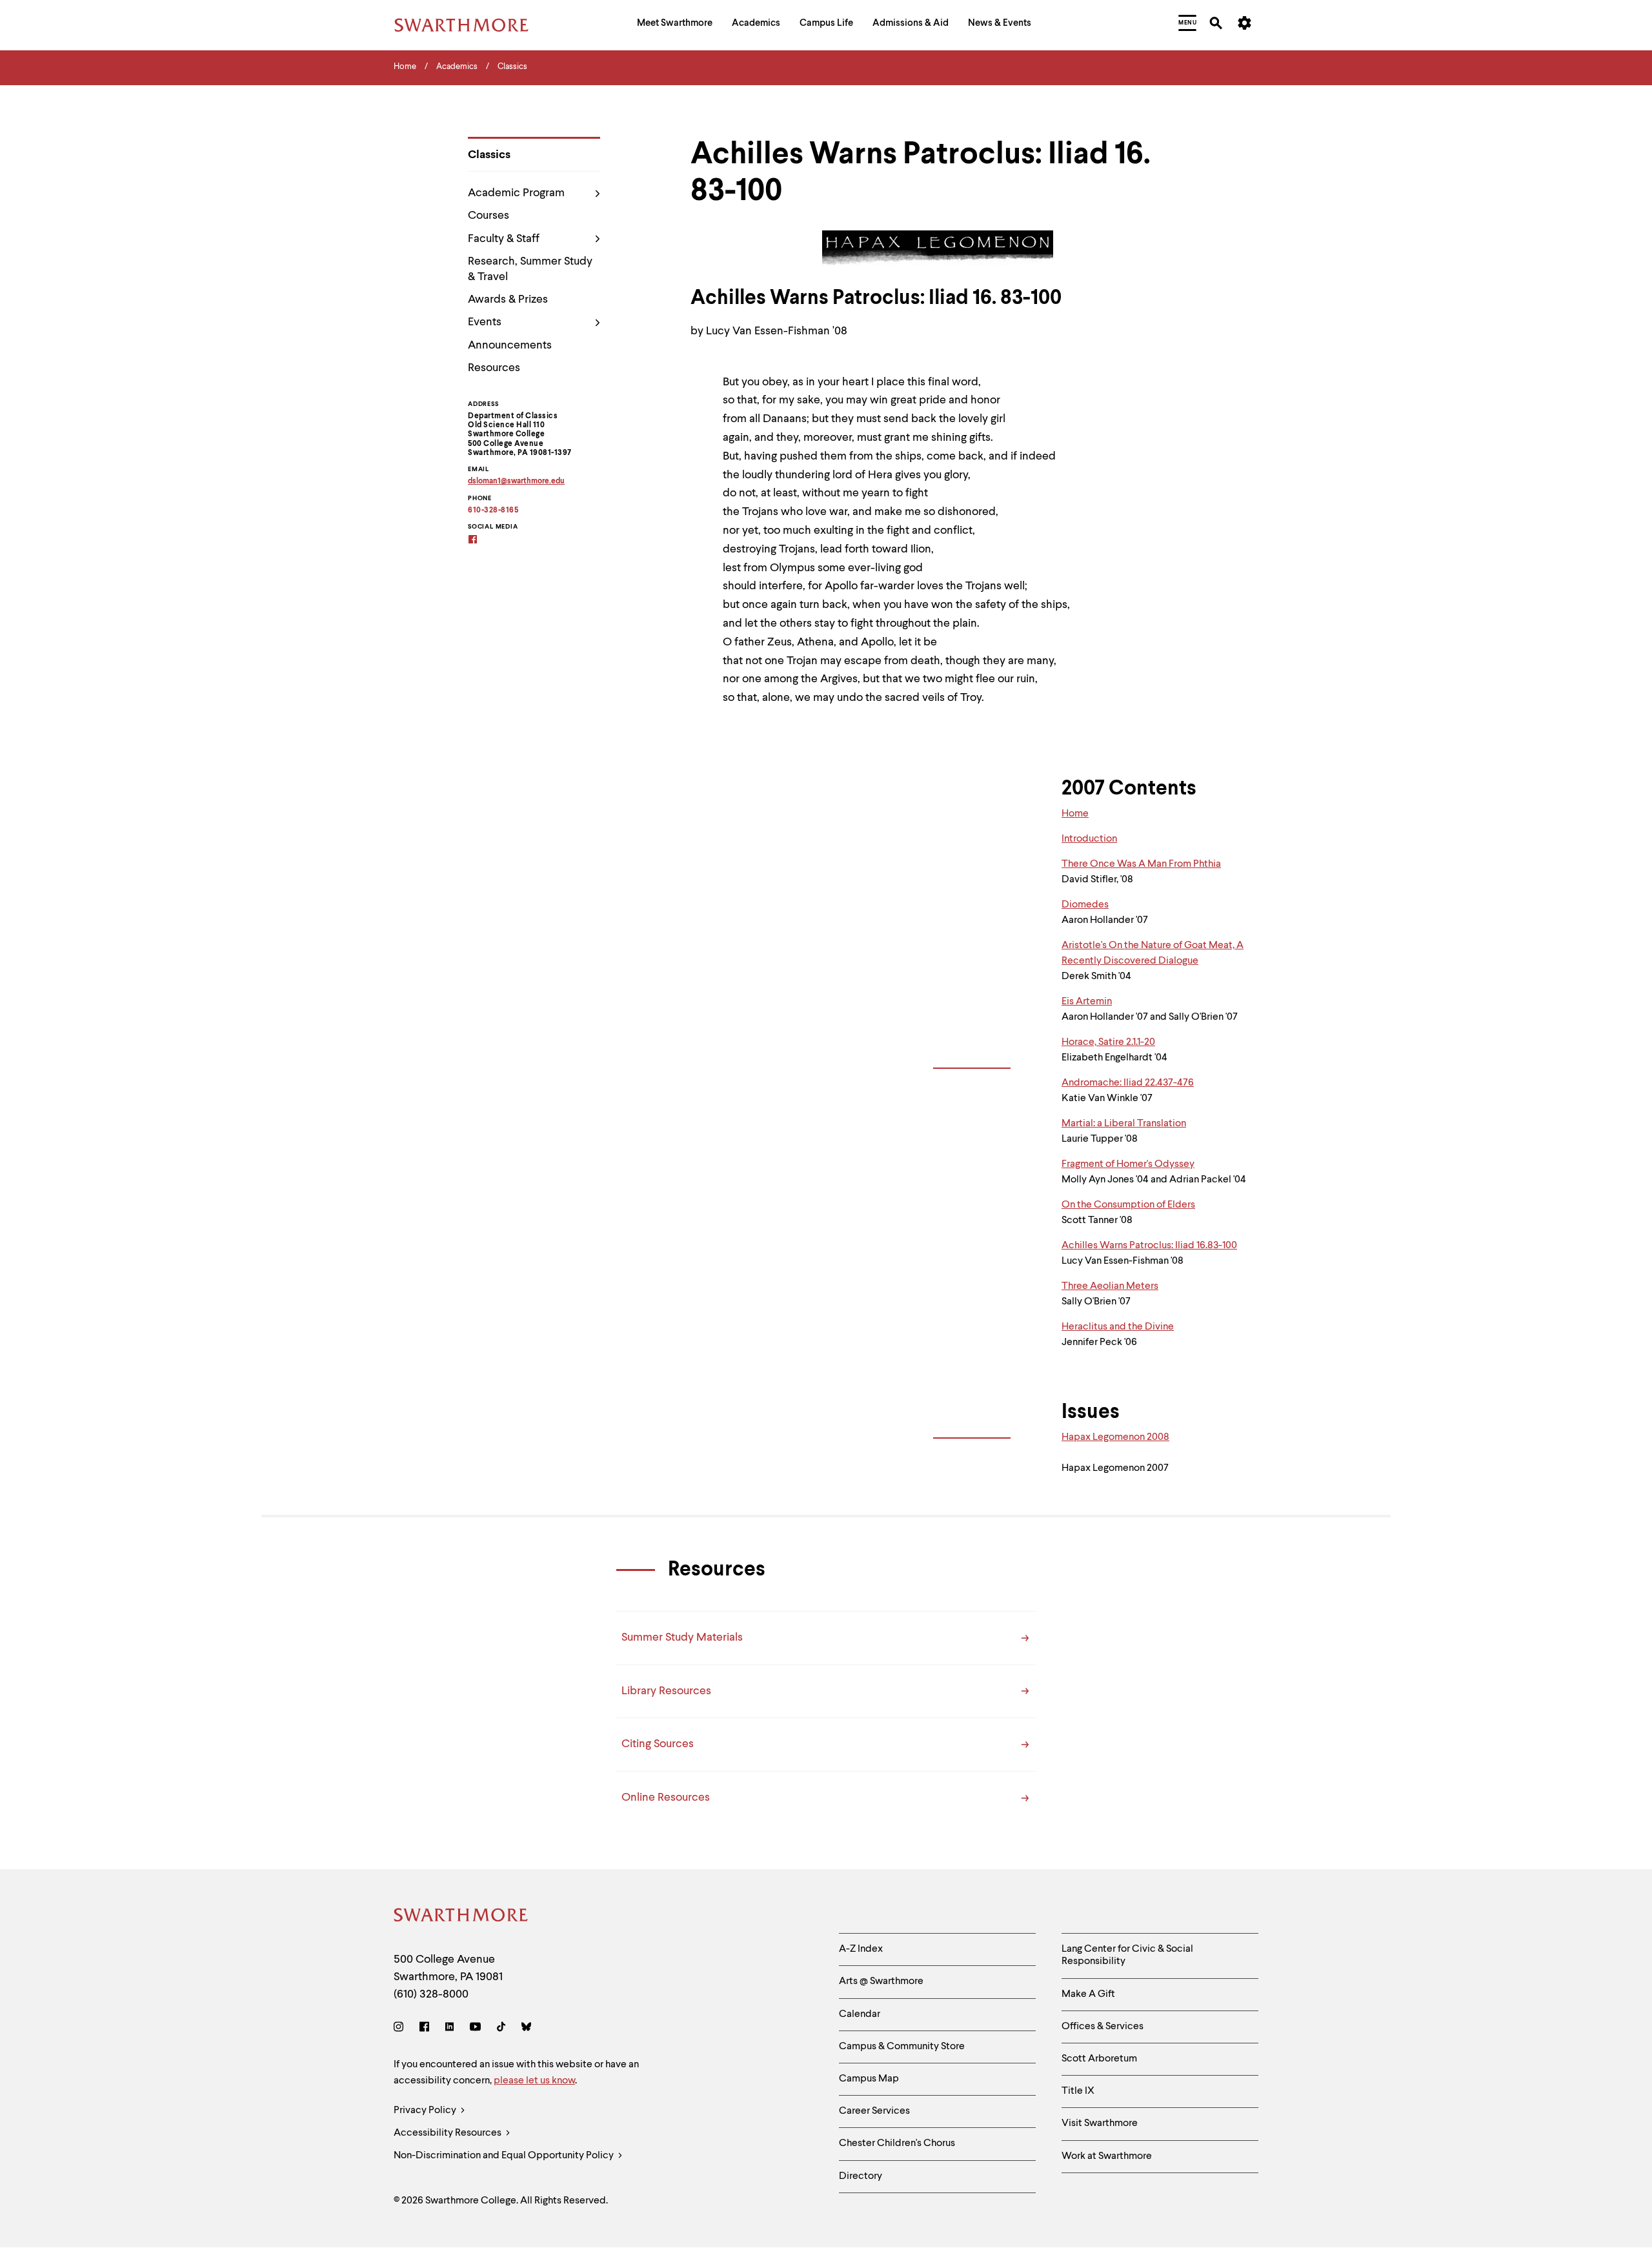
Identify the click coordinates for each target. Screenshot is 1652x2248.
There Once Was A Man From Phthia (1141, 864)
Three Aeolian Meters (1110, 1286)
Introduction (1089, 839)
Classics (489, 155)
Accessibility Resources (448, 2133)
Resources (494, 368)
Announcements (510, 345)
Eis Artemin (1087, 1002)
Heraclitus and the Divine (1118, 1327)
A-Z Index (861, 1949)
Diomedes (1085, 905)
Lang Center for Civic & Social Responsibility (1127, 1955)
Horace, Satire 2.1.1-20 (1108, 1042)
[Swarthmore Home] (461, 1917)
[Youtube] (475, 2029)
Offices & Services (1103, 2027)
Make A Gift (1088, 1994)
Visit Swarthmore (1100, 2123)
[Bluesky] (526, 2029)
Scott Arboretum (1099, 2059)
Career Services (874, 2111)
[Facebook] (424, 2029)
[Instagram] (401, 2029)
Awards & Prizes (508, 299)
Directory (861, 2176)
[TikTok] (501, 2029)
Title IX (1078, 2091)
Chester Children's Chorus (897, 2143)
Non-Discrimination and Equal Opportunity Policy (505, 2156)
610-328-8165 (493, 511)
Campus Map (869, 2079)
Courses (489, 216)
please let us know (534, 2081)
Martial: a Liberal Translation (1124, 1124)
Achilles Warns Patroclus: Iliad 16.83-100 (1149, 1246)
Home (1075, 814)
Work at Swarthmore (1107, 2156)
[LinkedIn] (449, 2029)
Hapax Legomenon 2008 (1115, 1437)
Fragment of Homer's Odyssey (1128, 1164)
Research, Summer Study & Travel (530, 269)
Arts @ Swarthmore (881, 1981)
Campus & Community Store (902, 2047)
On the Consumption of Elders (1128, 1205)
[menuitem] (675, 25)
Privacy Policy (426, 2111)
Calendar (860, 2014)
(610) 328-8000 (431, 1994)
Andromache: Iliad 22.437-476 (1128, 1083)
